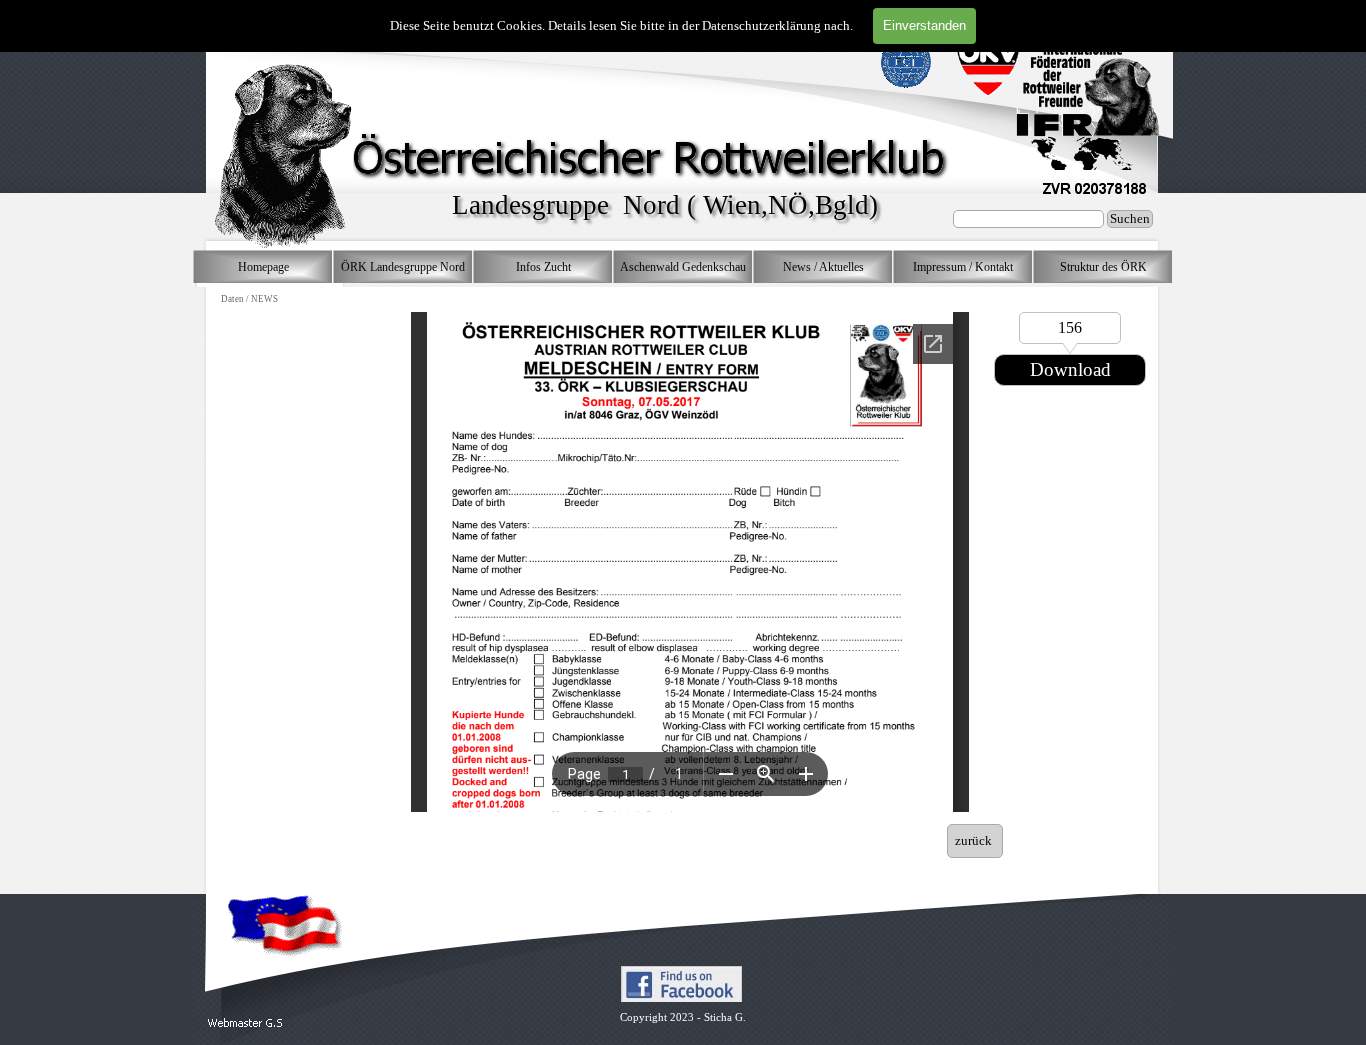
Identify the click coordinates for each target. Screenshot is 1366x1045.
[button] (245, 1023)
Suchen (1130, 218)
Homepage (263, 267)
